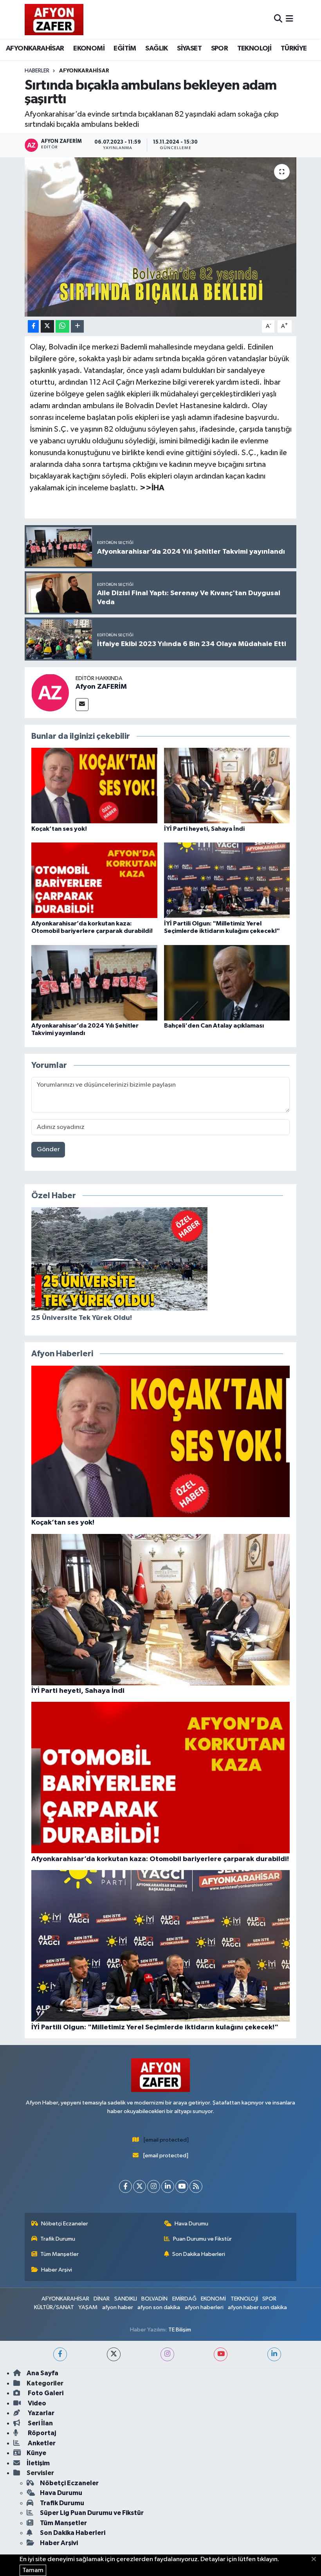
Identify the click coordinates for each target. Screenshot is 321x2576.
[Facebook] (125, 2186)
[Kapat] (316, 2560)
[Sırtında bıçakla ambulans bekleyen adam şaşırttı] (161, 237)
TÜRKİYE (294, 49)
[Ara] (278, 19)
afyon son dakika (159, 2307)
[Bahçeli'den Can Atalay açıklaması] (227, 982)
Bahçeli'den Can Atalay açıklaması (214, 1026)
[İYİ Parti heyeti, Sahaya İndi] (227, 786)
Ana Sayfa (42, 2373)
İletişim (38, 2463)
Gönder (48, 1149)
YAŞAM (88, 2307)
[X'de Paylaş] (47, 327)
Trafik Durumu (58, 2239)
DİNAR (102, 2299)
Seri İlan (40, 2423)
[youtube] (221, 2354)
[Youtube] (182, 2186)
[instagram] (167, 2354)
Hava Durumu (191, 2224)
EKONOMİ (89, 49)
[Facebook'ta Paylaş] (33, 327)
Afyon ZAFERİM (101, 687)
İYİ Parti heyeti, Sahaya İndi (204, 829)
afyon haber (118, 2307)
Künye (36, 2453)
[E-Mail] (82, 705)
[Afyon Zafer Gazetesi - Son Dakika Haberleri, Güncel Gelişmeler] (54, 19)
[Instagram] (154, 2186)
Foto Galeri (45, 2393)
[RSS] (196, 2186)
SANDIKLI (126, 2299)
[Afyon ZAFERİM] (50, 692)
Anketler (41, 2443)
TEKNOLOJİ (254, 49)
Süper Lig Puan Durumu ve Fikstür (92, 2513)
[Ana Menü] (289, 19)
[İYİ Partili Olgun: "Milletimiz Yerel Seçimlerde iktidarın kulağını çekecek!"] (227, 880)
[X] (140, 2186)
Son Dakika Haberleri (199, 2254)
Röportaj (41, 2433)
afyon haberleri (204, 2307)
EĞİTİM (125, 49)
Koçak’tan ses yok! (59, 829)
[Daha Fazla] (77, 327)
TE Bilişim (180, 2330)
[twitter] (114, 2354)
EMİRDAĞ (184, 2299)
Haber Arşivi (57, 2270)
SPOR (220, 49)
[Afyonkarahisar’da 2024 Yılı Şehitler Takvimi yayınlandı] (94, 982)
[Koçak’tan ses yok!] (94, 786)
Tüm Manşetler (60, 2254)
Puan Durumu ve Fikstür (202, 2239)
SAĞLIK (156, 49)
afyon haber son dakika (257, 2307)
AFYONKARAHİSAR (35, 49)
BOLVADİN (154, 2299)
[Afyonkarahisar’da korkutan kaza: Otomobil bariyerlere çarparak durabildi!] (94, 880)
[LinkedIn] (168, 2186)
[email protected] (166, 2140)
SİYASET (189, 49)
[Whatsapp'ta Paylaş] (62, 327)
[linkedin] (274, 2354)
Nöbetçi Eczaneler (65, 2224)
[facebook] (60, 2354)
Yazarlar (41, 2413)
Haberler (37, 71)
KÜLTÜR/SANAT (54, 2307)
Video (36, 2403)
